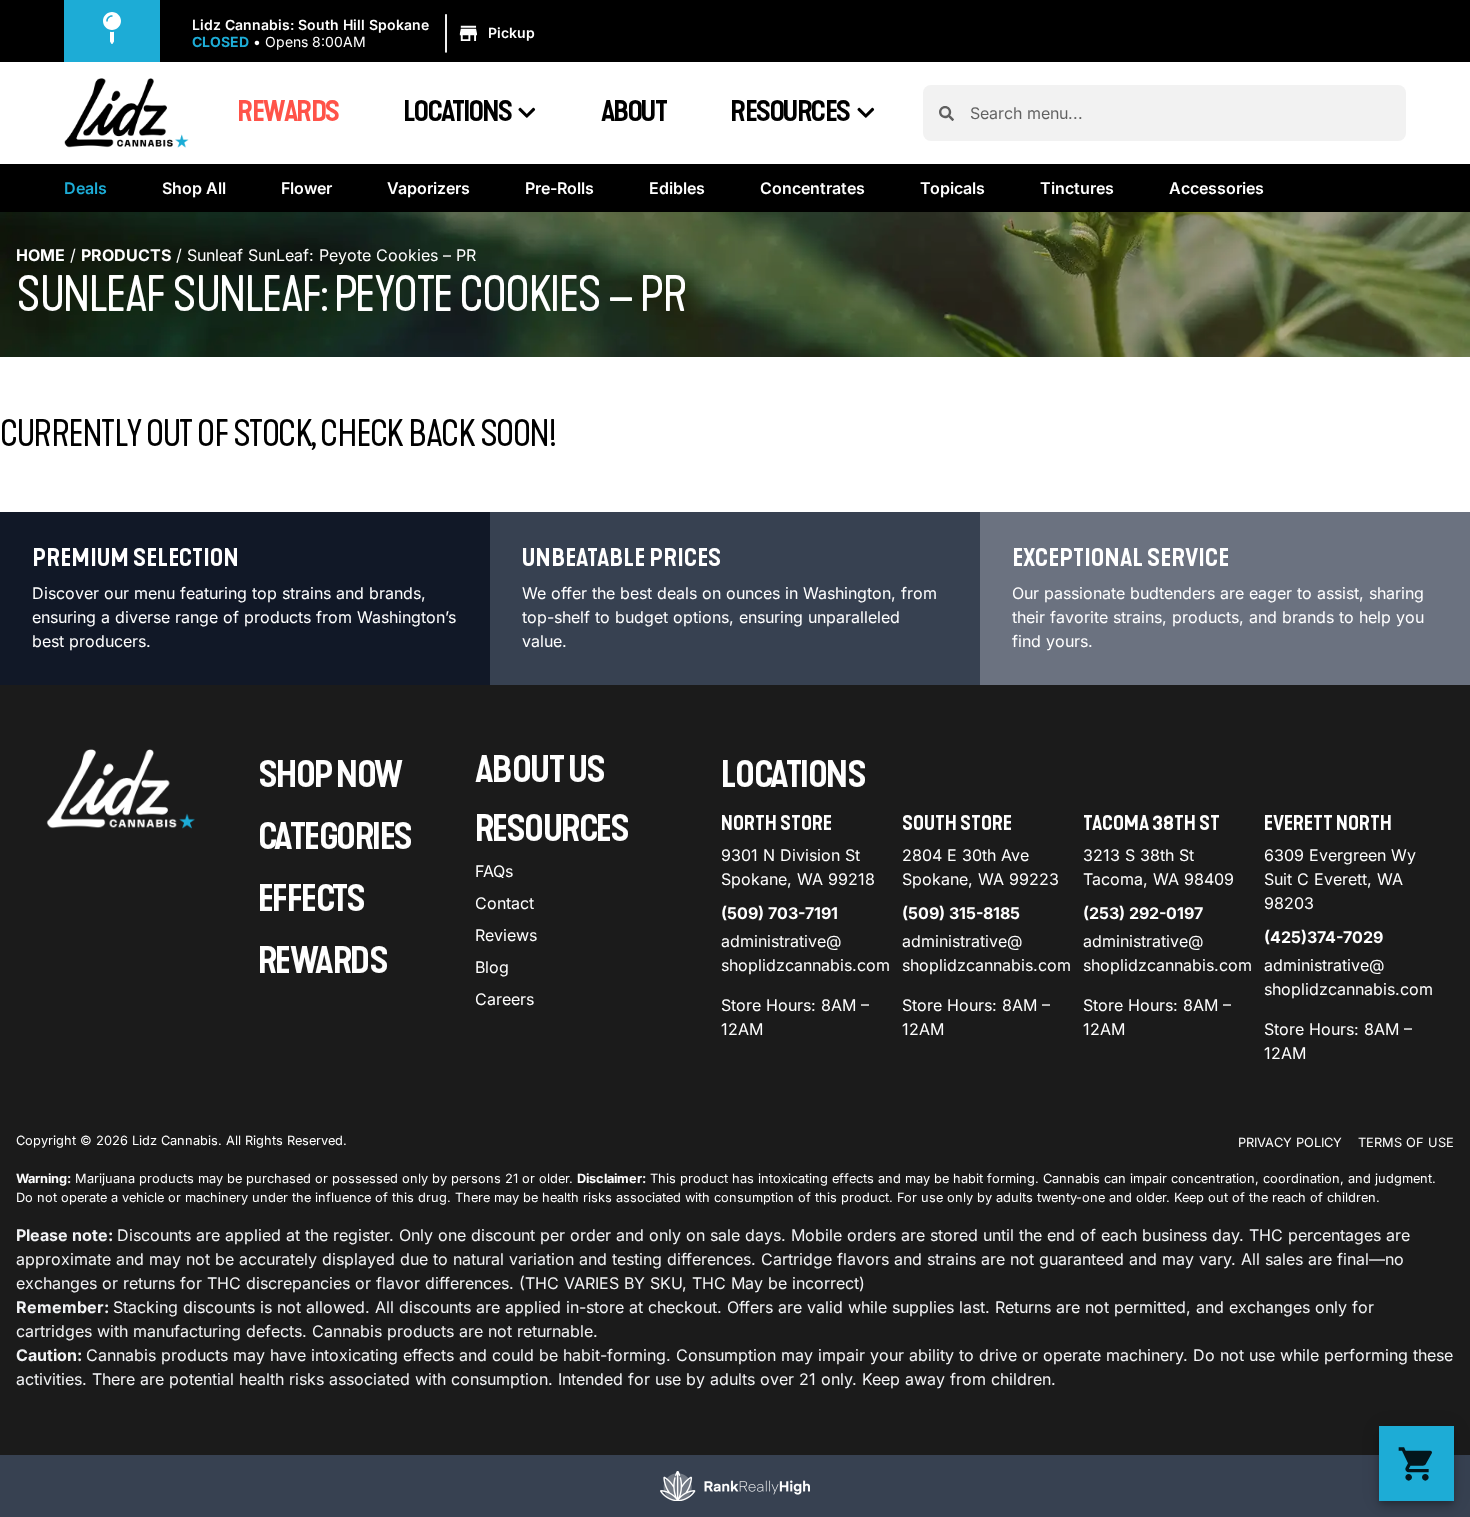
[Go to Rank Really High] (735, 1486)
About (634, 112)
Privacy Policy (1290, 1142)
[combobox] (1180, 113)
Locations (457, 112)
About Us (540, 770)
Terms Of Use (1406, 1142)
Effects (311, 899)
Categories (335, 837)
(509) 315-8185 (961, 913)
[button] (366, 34)
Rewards (288, 112)
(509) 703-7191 (779, 913)
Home (40, 255)
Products (126, 255)
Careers (504, 999)
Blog (492, 967)
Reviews (506, 935)
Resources (790, 112)
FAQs (494, 871)
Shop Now (330, 775)
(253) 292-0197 (1143, 913)
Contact (504, 903)
